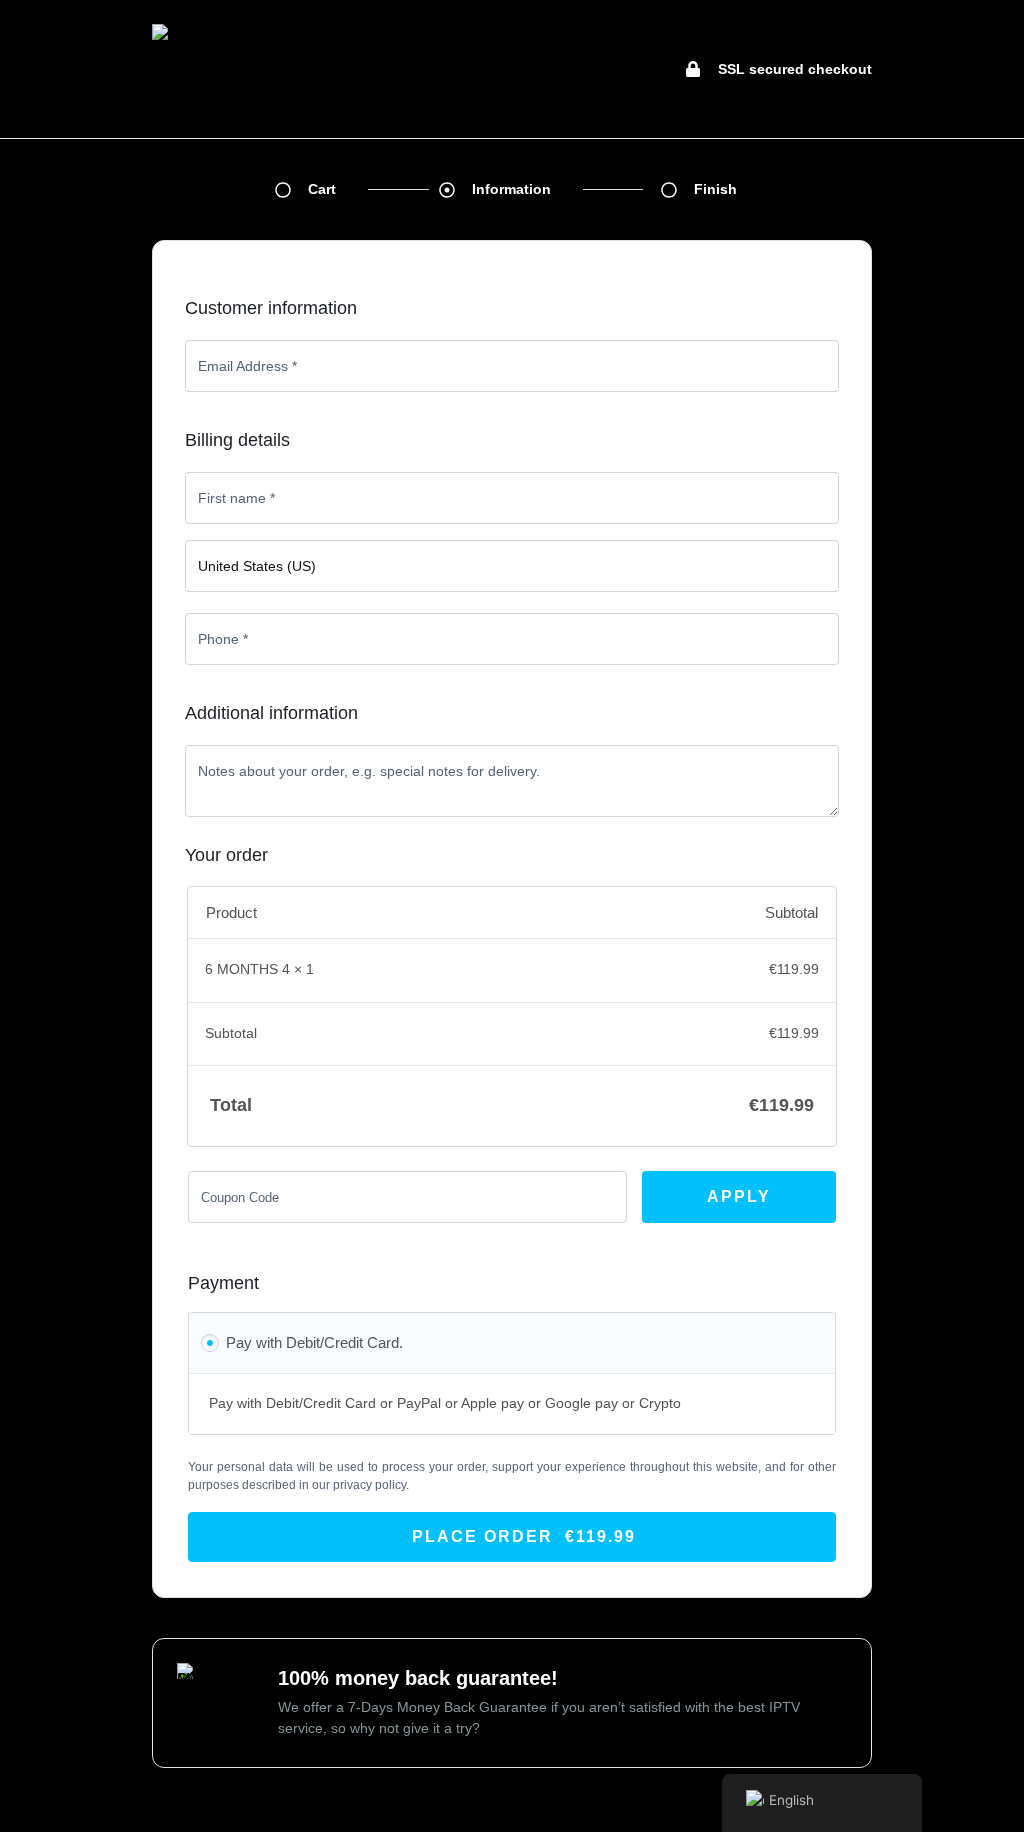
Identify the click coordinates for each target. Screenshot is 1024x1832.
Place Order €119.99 (524, 1536)
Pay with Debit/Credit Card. (314, 1342)
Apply (739, 1196)
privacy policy (369, 1485)
